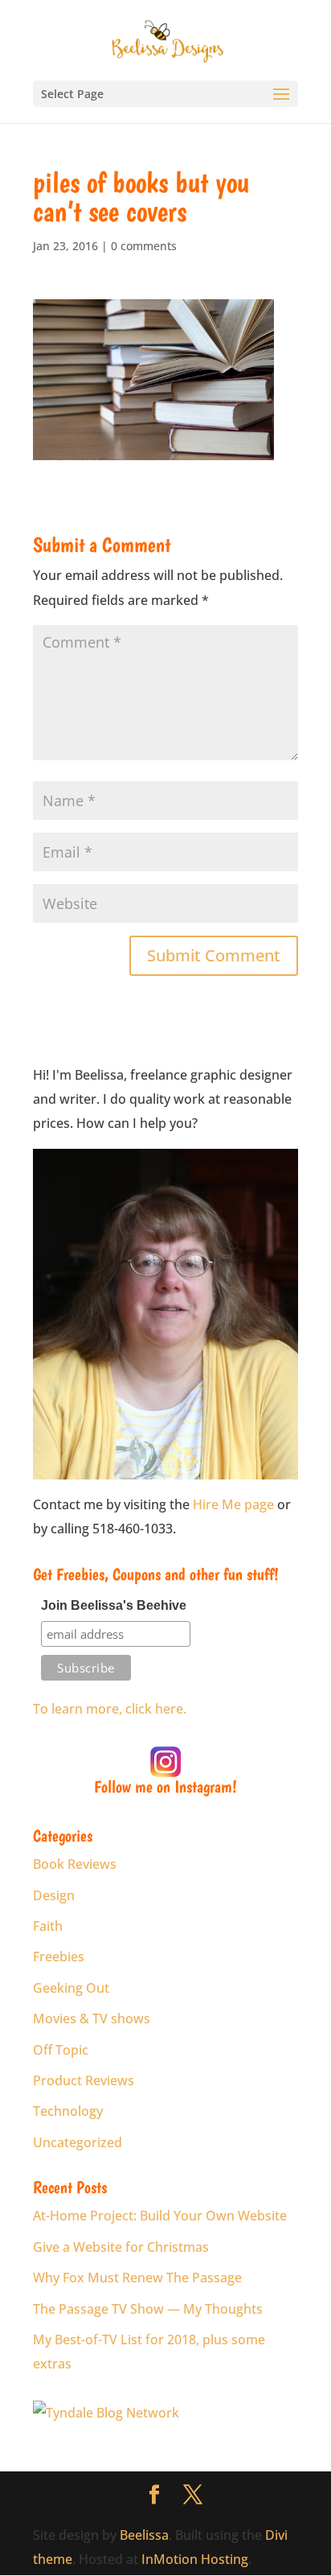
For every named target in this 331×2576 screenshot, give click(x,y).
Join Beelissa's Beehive (114, 1605)
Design (54, 1895)
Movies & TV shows (92, 2018)
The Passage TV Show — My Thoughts (148, 2309)
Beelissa (144, 2535)
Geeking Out (71, 1988)
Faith (48, 1926)
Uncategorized (78, 2142)
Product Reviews (84, 2080)
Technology (68, 2111)
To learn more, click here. (110, 1709)
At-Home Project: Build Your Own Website (160, 2216)
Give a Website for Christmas (121, 2247)
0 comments (144, 246)
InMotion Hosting (195, 2559)
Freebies (59, 1957)
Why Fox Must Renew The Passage (137, 2278)
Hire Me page (233, 1504)
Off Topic (61, 2050)
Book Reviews (75, 1864)
